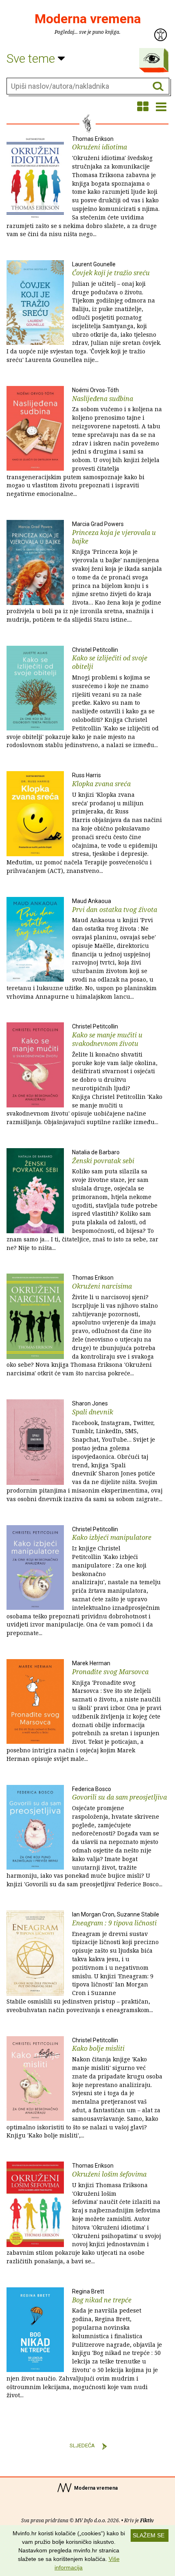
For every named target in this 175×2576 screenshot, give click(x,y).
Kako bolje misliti (84, 2088)
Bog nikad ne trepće (84, 2344)
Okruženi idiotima (83, 187)
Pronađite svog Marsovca (84, 1711)
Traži (158, 87)
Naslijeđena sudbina (84, 442)
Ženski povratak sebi (82, 1200)
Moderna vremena (88, 19)
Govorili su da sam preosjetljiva (87, 1837)
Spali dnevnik (84, 1451)
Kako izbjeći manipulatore (84, 1582)
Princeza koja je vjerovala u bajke (84, 572)
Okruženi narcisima (82, 1326)
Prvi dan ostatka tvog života (82, 949)
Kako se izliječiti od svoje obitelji (83, 698)
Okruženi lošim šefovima (84, 2214)
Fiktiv (147, 2520)
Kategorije (152, 58)
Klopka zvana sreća (84, 823)
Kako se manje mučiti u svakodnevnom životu (84, 1074)
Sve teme (32, 58)
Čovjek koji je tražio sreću (84, 312)
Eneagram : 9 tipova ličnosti (83, 1962)
